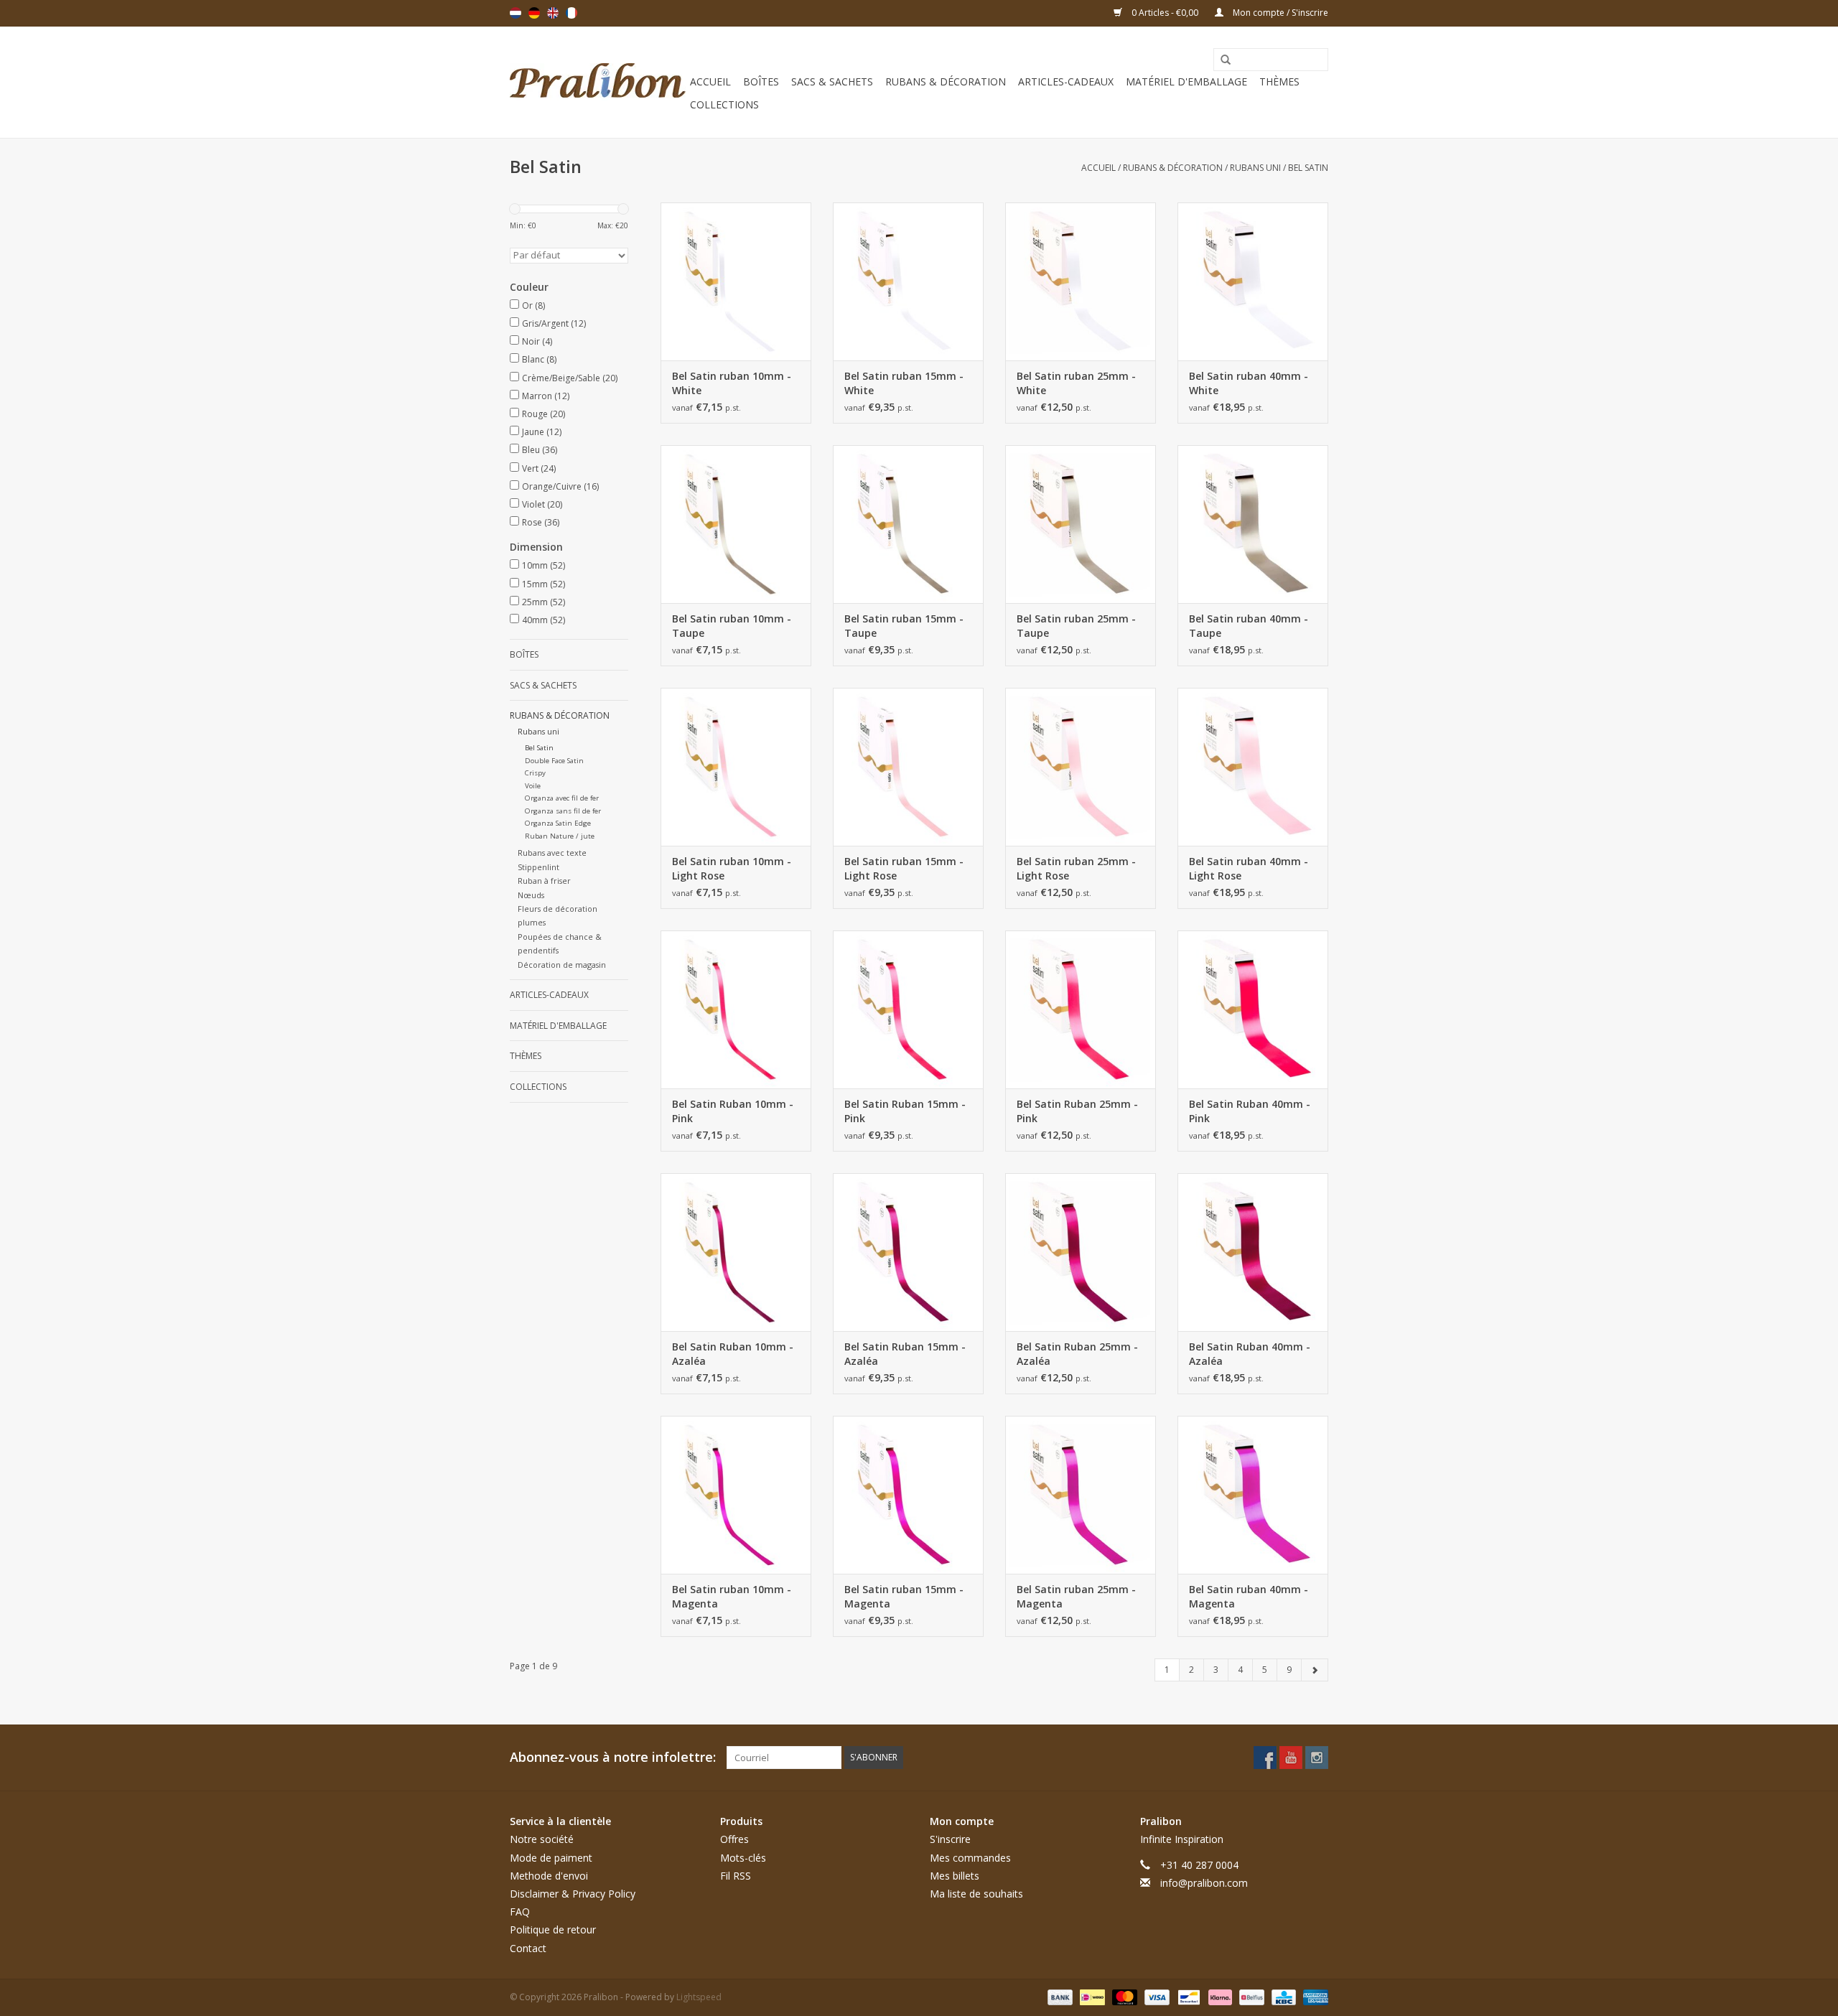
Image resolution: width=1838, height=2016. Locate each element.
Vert (539, 468)
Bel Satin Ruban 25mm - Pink (1077, 1111)
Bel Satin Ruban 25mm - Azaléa (1077, 1354)
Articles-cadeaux (1066, 81)
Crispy (535, 773)
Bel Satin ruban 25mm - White (1076, 383)
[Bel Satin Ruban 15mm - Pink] (908, 1009)
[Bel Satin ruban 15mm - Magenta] (908, 1495)
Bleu (540, 450)
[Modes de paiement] (1059, 1996)
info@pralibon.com (1204, 1883)
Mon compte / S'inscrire (1279, 13)
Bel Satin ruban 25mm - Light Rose (1076, 868)
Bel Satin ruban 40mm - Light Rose (1249, 868)
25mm (544, 602)
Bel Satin (1308, 168)
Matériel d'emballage (1186, 81)
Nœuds (531, 895)
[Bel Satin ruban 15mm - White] (908, 281)
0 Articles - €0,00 (1165, 13)
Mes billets (955, 1876)
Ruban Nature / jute (560, 836)
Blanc (539, 359)
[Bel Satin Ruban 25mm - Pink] (1081, 1009)
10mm (544, 565)
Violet (542, 504)
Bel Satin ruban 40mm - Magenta (1249, 1596)
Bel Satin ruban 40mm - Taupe (1249, 626)
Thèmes (1279, 81)
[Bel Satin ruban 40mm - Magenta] (1253, 1495)
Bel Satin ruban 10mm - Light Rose (732, 868)
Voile (533, 786)
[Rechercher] (1221, 60)
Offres (734, 1839)
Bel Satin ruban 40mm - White (1249, 383)
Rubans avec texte (552, 853)
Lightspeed (699, 1997)
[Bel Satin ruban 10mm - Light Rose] (736, 767)
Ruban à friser (544, 881)
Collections (724, 104)
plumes (532, 922)
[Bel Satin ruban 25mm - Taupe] (1081, 524)
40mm (544, 620)
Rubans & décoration (946, 81)
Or (533, 305)
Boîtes (761, 81)
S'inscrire (950, 1839)
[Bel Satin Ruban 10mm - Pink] (736, 1009)
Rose (541, 522)
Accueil (710, 81)
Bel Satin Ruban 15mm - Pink (905, 1111)
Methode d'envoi (549, 1876)
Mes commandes (970, 1858)
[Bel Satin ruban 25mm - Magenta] (1081, 1495)
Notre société (542, 1839)
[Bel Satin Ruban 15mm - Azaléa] (908, 1252)
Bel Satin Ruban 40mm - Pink (1250, 1111)
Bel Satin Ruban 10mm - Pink (733, 1111)
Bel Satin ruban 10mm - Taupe (732, 626)
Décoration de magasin (562, 965)
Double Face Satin (554, 761)
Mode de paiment (551, 1858)
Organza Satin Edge (558, 823)
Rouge (544, 414)
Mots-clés (743, 1858)
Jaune (542, 432)
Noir (537, 341)
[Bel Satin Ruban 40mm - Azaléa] (1253, 1252)
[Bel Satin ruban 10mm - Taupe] (736, 524)
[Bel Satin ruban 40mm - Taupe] (1253, 524)
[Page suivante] (1315, 1670)
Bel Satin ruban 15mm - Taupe (904, 626)
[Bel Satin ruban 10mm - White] (736, 281)
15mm (544, 584)
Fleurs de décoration (558, 909)
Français (572, 13)
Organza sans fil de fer (563, 811)
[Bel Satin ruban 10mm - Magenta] (736, 1495)
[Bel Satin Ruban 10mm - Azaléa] (736, 1252)
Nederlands (516, 13)
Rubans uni (1255, 168)
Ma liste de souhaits (976, 1894)
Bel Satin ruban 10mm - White (732, 383)
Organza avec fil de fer (562, 798)
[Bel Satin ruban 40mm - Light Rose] (1253, 767)
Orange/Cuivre (560, 486)
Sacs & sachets (832, 81)
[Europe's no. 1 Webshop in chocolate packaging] (598, 82)
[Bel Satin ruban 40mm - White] (1253, 281)
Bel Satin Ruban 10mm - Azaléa (733, 1354)
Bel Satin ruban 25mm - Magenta (1076, 1596)
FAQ (520, 1912)
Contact (528, 1948)
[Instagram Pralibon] (1317, 1758)
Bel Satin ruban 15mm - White (904, 383)
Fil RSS (736, 1876)
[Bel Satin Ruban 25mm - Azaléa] (1081, 1252)
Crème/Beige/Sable (570, 378)
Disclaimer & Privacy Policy (573, 1894)
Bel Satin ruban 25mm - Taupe (1076, 626)
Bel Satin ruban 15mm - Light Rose (904, 868)
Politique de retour (553, 1929)
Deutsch (534, 13)
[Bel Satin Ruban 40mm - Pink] (1253, 1009)
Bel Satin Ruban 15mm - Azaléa (905, 1354)
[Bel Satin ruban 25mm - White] (1081, 281)
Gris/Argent (554, 323)
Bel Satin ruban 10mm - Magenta (732, 1596)
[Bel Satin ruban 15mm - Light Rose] (908, 767)
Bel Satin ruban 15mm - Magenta (904, 1596)
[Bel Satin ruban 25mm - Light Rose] (1081, 767)
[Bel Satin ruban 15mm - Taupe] (908, 524)
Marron (546, 396)
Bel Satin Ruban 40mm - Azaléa (1250, 1354)
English (553, 13)
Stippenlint (538, 867)
